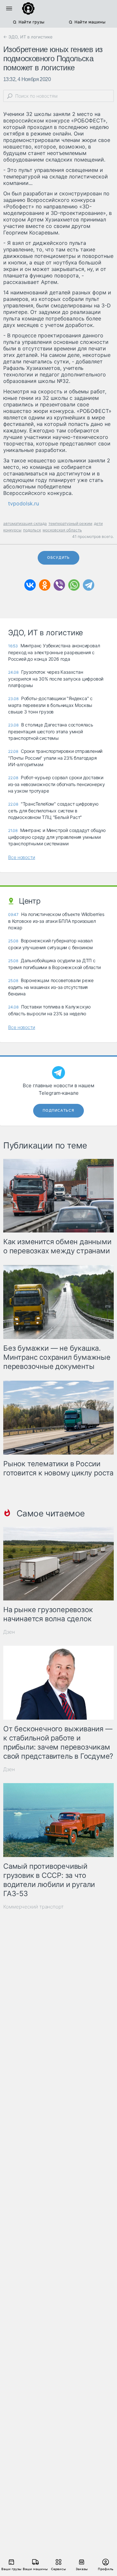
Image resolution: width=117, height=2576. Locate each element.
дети (98, 523)
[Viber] (59, 585)
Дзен (9, 1632)
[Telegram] (89, 585)
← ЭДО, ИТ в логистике (28, 37)
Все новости (22, 857)
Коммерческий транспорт (33, 1907)
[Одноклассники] (45, 585)
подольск (32, 530)
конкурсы (12, 530)
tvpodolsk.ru (24, 503)
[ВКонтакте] (30, 585)
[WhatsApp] (74, 585)
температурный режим (70, 523)
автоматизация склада (25, 523)
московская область (62, 530)
